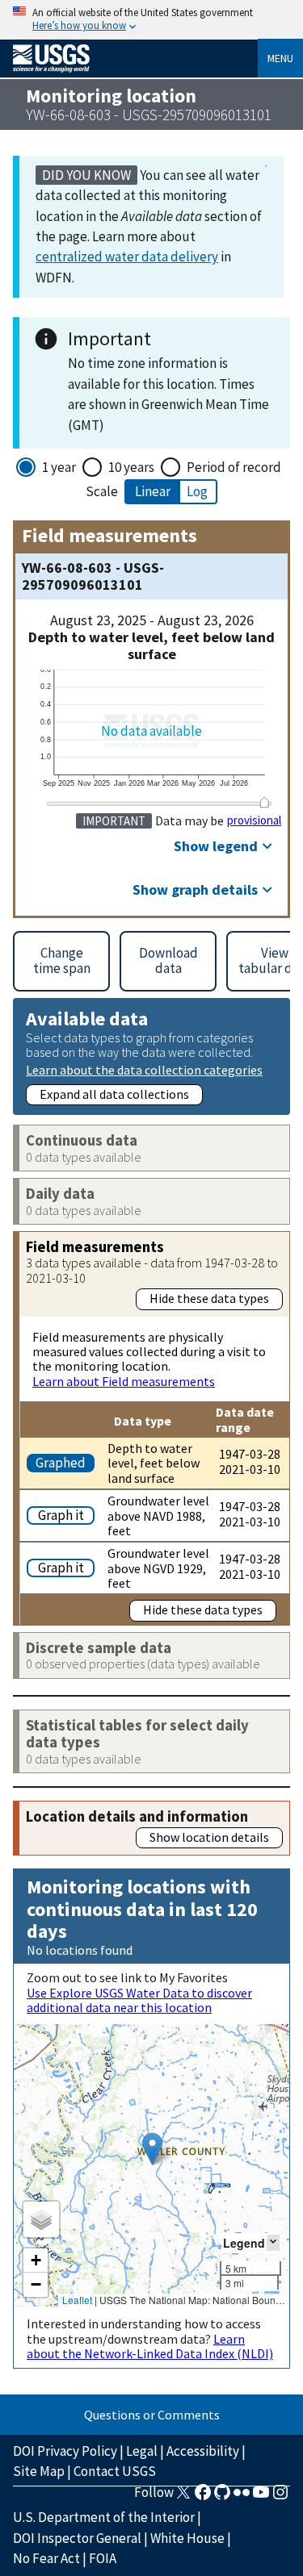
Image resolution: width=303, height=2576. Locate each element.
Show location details (209, 1837)
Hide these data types (209, 1298)
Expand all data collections (114, 1094)
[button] (152, 2149)
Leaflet (77, 2300)
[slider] (264, 802)
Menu (280, 58)
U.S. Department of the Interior (104, 2517)
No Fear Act (46, 2558)
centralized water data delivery (127, 257)
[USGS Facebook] (203, 2497)
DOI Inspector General (77, 2538)
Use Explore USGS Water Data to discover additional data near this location (139, 2000)
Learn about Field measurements (124, 1381)
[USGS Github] (222, 2497)
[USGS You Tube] (261, 2497)
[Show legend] (273, 2242)
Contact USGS (115, 2471)
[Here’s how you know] (151, 20)
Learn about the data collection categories (144, 1069)
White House (187, 2538)
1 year (59, 467)
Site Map (39, 2471)
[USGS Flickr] (242, 2497)
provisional (254, 820)
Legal (142, 2451)
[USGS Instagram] (280, 2497)
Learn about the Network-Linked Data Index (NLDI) (150, 2346)
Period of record (234, 467)
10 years (131, 467)
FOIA (103, 2558)
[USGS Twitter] (183, 2497)
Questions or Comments (152, 2415)
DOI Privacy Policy (65, 2451)
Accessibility (203, 2451)
